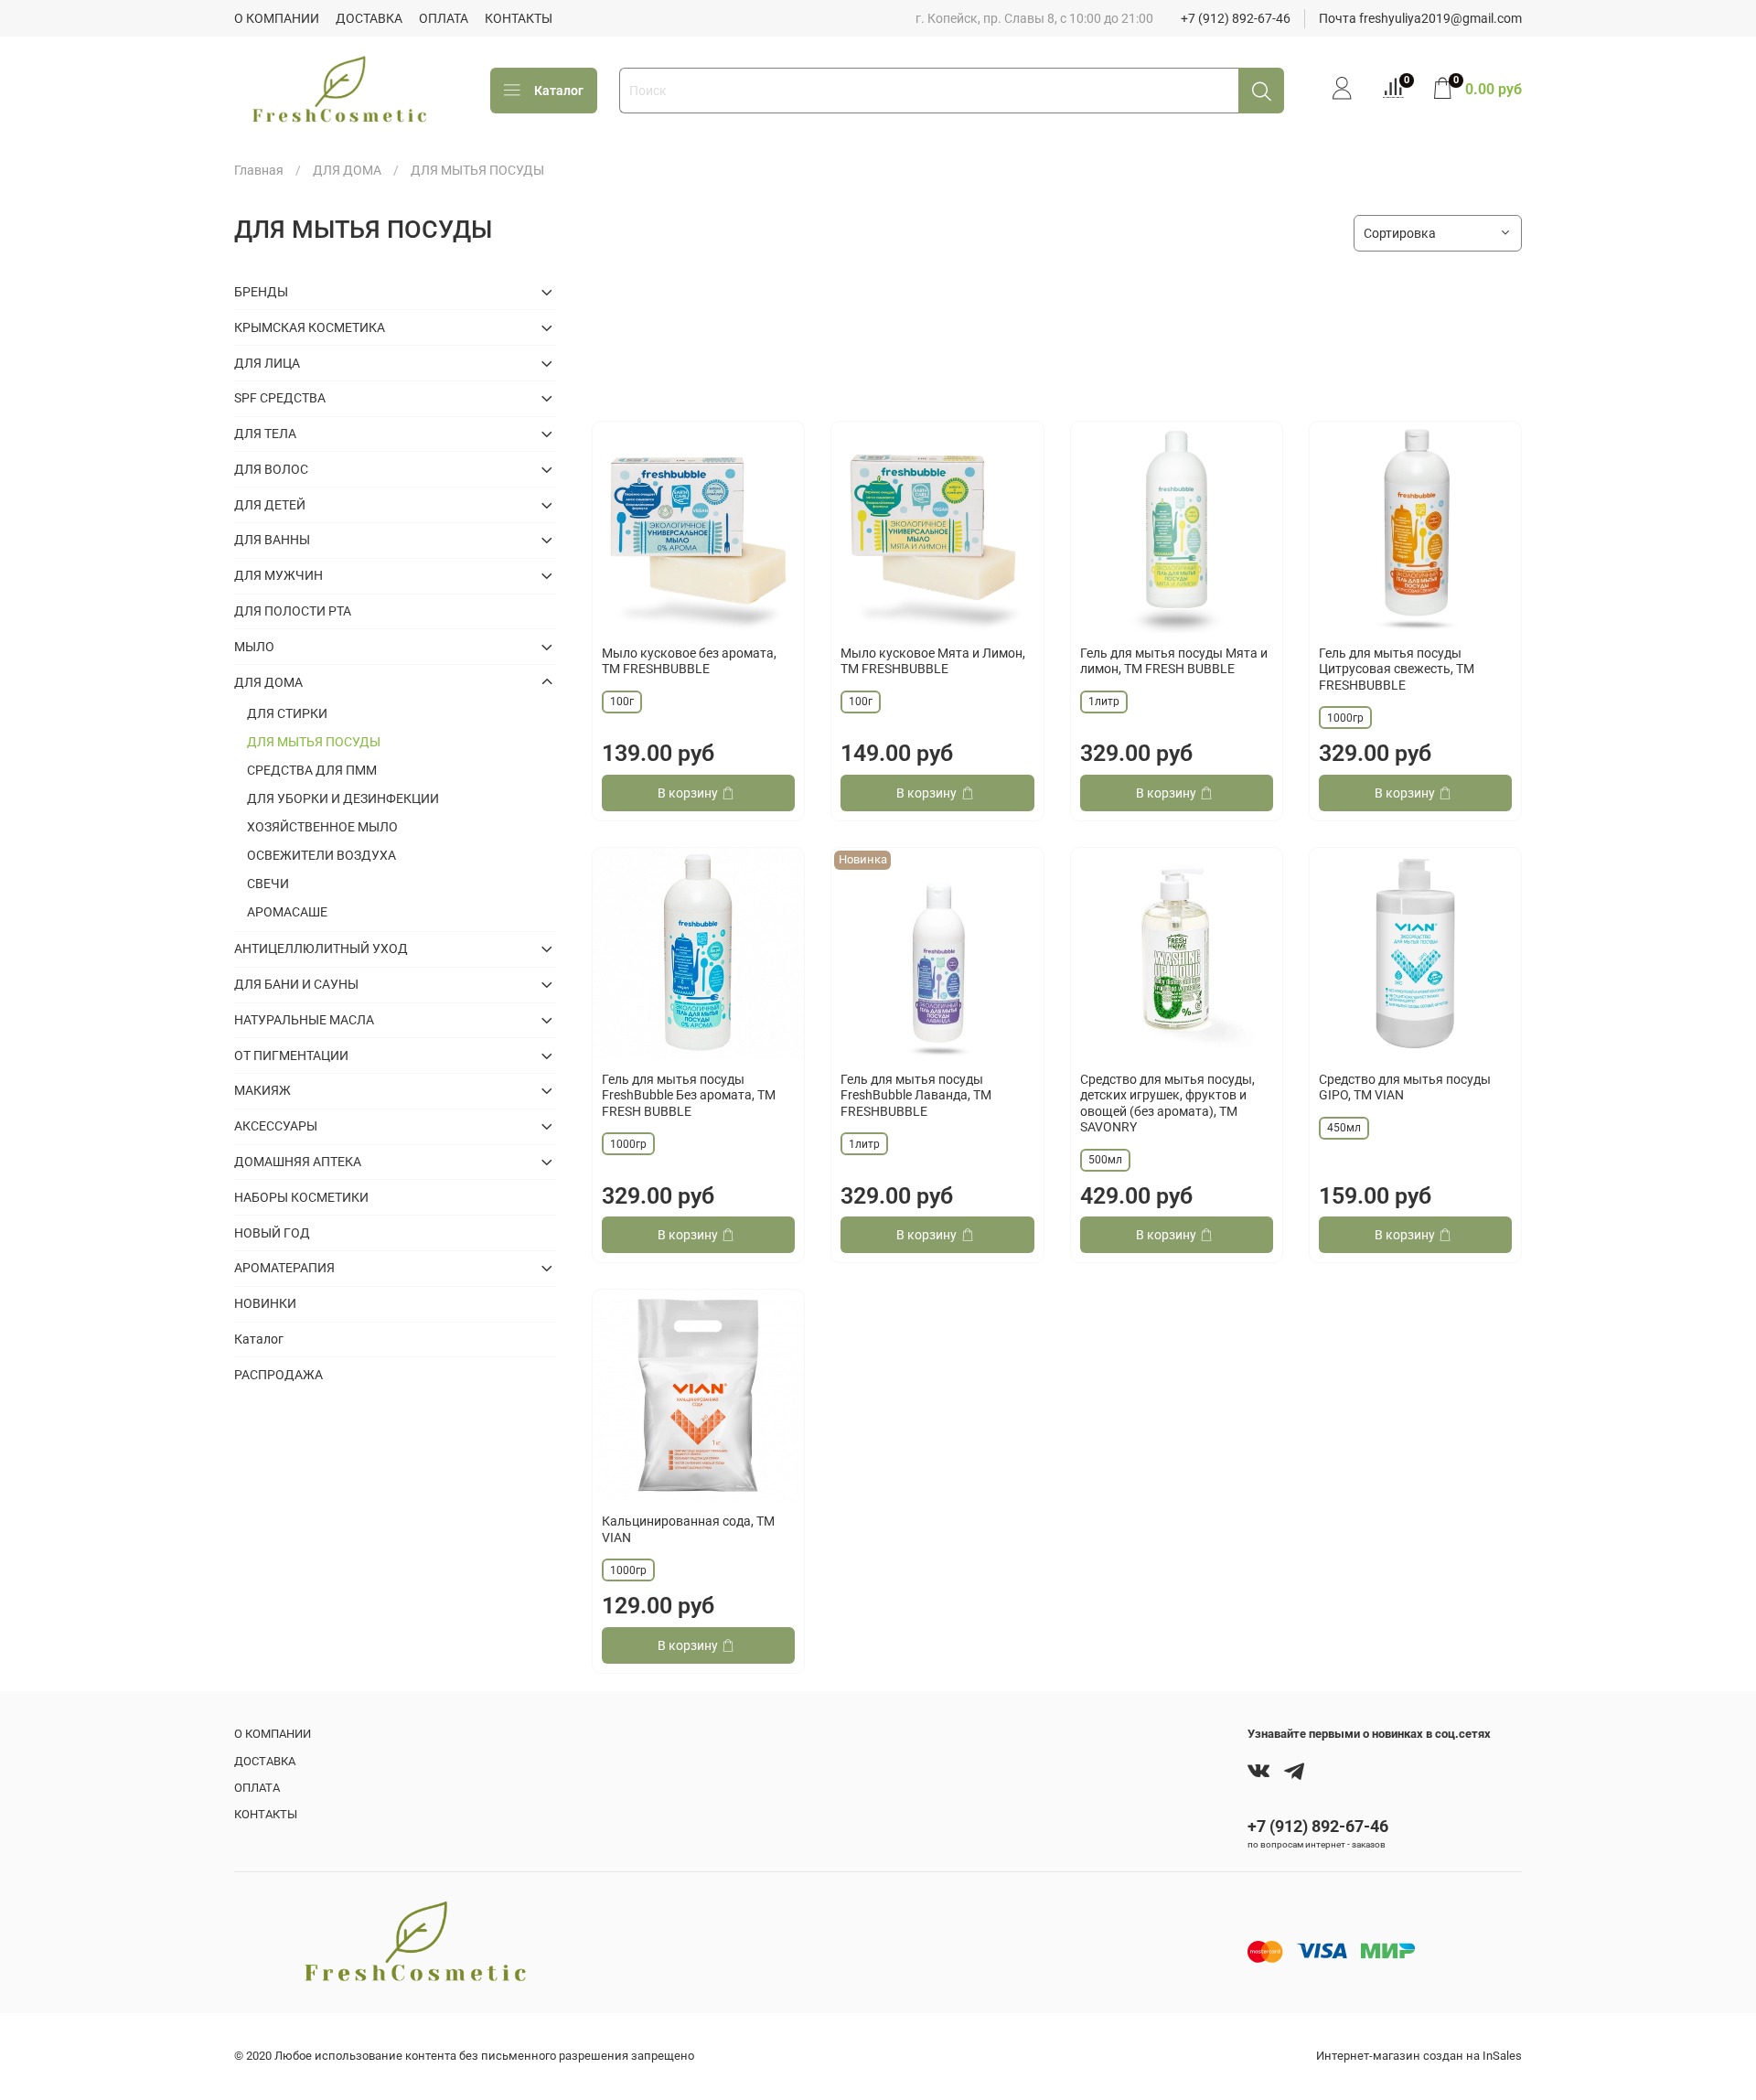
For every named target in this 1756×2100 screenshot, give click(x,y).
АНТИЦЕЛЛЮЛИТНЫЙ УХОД (321, 948)
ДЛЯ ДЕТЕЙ (270, 505)
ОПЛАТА (444, 18)
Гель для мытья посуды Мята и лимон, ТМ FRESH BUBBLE (1174, 661)
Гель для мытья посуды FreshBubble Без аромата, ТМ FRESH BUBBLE (689, 1095)
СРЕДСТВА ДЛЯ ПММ (312, 770)
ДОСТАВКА (369, 18)
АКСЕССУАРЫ (276, 1126)
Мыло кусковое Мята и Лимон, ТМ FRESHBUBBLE (933, 661)
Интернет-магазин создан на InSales (1419, 2056)
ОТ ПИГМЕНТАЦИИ (291, 1055)
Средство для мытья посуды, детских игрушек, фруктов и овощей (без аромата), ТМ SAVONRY (1167, 1104)
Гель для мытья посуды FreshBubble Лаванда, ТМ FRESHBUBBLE (916, 1095)
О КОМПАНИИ (277, 18)
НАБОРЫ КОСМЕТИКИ (301, 1197)
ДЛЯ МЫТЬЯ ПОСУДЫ (314, 742)
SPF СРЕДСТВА (280, 398)
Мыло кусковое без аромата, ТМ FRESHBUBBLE (689, 661)
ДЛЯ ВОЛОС (271, 469)
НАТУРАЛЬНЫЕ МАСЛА (304, 1020)
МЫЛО (254, 647)
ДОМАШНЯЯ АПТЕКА (298, 1162)
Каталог (559, 91)
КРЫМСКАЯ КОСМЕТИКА (310, 327)
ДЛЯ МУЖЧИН (278, 575)
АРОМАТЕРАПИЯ (284, 1268)
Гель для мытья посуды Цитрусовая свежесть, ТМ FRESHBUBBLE (1397, 669)
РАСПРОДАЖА (278, 1375)
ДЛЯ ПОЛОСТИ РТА (293, 611)
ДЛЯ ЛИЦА (267, 363)
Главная (259, 170)
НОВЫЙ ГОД (272, 1233)
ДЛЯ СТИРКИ (287, 713)
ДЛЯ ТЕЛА (265, 434)
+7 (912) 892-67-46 (1236, 18)
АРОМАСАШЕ (287, 912)
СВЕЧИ (268, 884)
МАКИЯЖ (262, 1090)
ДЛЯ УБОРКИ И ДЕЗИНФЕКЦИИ (343, 798)
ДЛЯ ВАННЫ (272, 540)
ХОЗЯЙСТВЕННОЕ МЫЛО (322, 827)
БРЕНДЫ (261, 292)
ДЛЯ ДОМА (347, 170)
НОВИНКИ (265, 1303)
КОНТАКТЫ (519, 18)
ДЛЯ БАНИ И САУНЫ (296, 984)
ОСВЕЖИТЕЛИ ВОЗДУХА (321, 855)
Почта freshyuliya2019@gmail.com (1420, 18)
